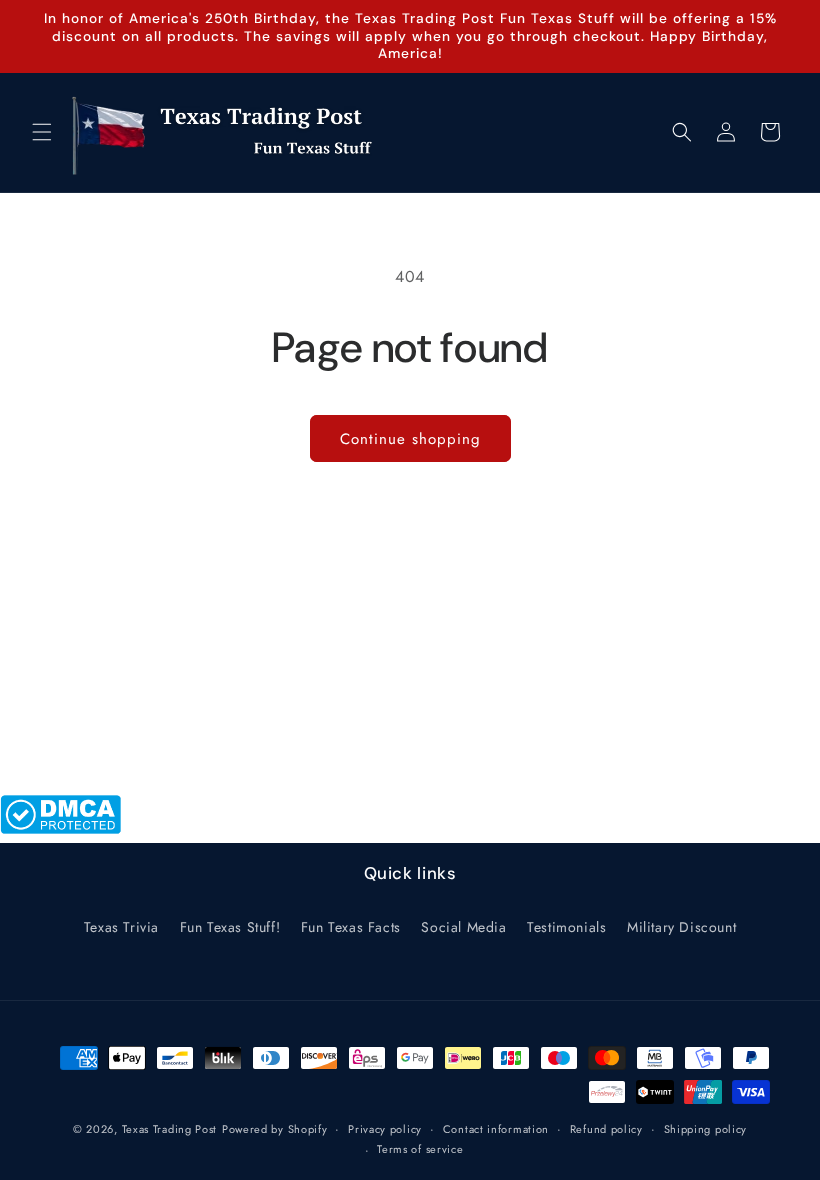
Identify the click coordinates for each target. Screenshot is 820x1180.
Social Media (463, 927)
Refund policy (606, 1129)
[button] (42, 132)
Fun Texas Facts (351, 927)
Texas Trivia (121, 927)
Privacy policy (385, 1129)
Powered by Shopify (275, 1129)
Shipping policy (706, 1129)
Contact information (496, 1129)
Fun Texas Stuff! (230, 927)
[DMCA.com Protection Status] (60, 828)
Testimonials (566, 927)
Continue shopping (410, 439)
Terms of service (420, 1149)
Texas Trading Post (170, 1129)
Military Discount (681, 927)
